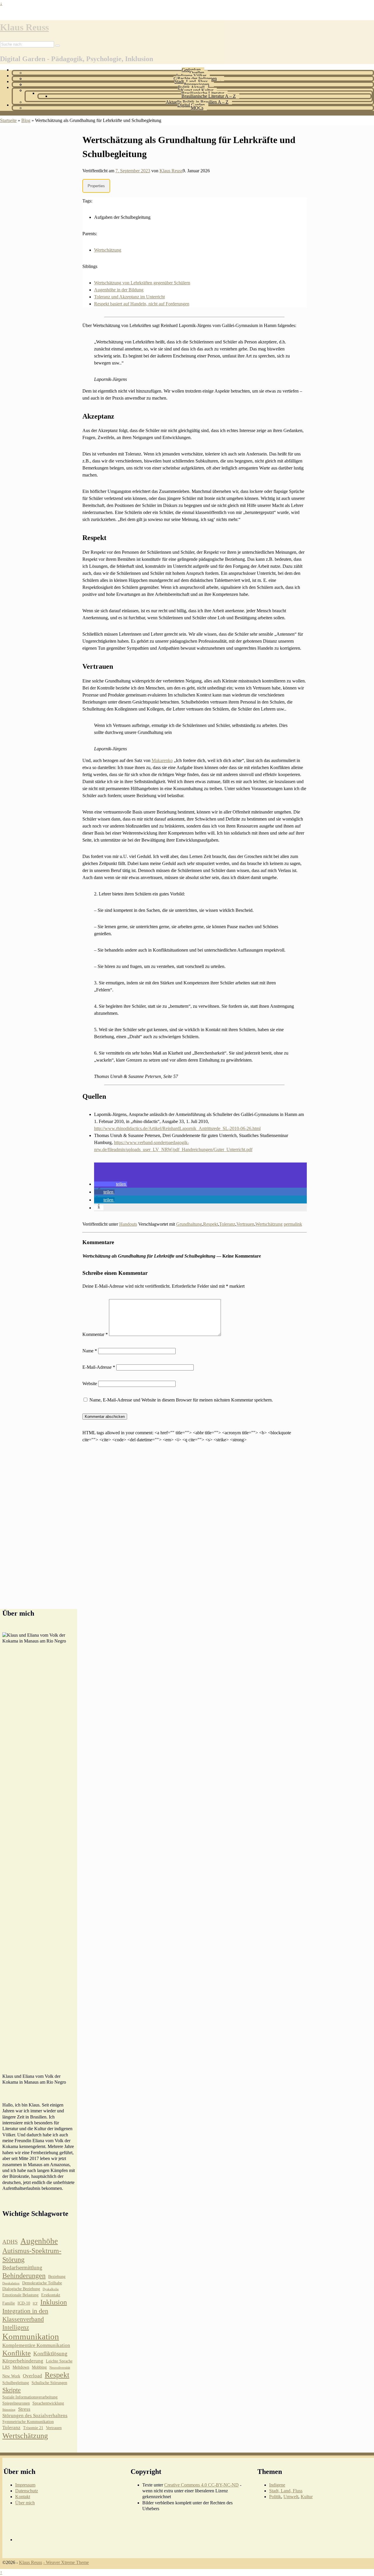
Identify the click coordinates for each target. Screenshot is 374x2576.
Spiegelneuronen (16, 2403)
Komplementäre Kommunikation (36, 2345)
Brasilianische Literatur (203, 93)
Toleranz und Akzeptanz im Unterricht (129, 297)
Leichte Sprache (59, 2361)
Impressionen (197, 84)
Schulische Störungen (49, 2383)
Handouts (128, 1224)
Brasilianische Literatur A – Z (209, 96)
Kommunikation (31, 2336)
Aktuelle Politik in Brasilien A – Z (197, 102)
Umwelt (291, 2497)
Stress (24, 2409)
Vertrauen (245, 1224)
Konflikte (17, 2353)
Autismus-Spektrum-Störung (32, 2255)
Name (90, 1351)
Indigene (277, 2485)
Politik (275, 2497)
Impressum (25, 2485)
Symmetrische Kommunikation (28, 2422)
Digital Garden (191, 105)
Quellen (197, 73)
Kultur (307, 2497)
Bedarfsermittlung (22, 2268)
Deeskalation (11, 2283)
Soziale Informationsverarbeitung (30, 2397)
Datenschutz (27, 2491)
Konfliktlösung (50, 2354)
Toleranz (227, 1224)
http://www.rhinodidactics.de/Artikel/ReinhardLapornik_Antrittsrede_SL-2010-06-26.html (177, 1128)
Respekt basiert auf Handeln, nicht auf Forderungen (142, 304)
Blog (26, 120)
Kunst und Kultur (197, 90)
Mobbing (39, 2367)
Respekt (211, 1224)
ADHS (10, 2242)
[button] (111, 1184)
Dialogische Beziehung (21, 2289)
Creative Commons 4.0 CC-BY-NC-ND (201, 2485)
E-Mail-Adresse (99, 1367)
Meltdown (21, 2367)
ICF (35, 2304)
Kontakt (23, 2497)
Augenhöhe (39, 2241)
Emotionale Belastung (20, 2295)
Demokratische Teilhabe (42, 2283)
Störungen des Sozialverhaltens (35, 2416)
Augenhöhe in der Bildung (119, 290)
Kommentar (95, 1334)
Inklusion (54, 2302)
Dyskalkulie (51, 2289)
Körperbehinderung (23, 2361)
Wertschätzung (108, 250)
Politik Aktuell (191, 87)
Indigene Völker (191, 76)
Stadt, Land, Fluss (191, 81)
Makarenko (162, 760)
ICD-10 (24, 2303)
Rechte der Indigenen (197, 79)
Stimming (9, 2410)
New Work (11, 2376)
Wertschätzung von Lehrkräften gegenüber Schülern (142, 283)
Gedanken (191, 70)
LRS (6, 2367)
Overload (32, 2376)
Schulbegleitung (16, 2383)
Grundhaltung (189, 1224)
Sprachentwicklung (48, 2403)
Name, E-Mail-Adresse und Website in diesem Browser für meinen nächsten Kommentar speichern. (181, 1400)
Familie (9, 2303)
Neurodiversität (60, 2368)
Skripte (12, 2390)
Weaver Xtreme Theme (67, 2562)
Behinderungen (24, 2276)
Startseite (8, 120)
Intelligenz (16, 2327)
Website (90, 1384)
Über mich (25, 2503)
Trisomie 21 (33, 2428)
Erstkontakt (51, 2295)
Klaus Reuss (24, 27)
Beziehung (57, 2277)
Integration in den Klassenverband (25, 2315)
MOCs (197, 108)
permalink (293, 1224)
